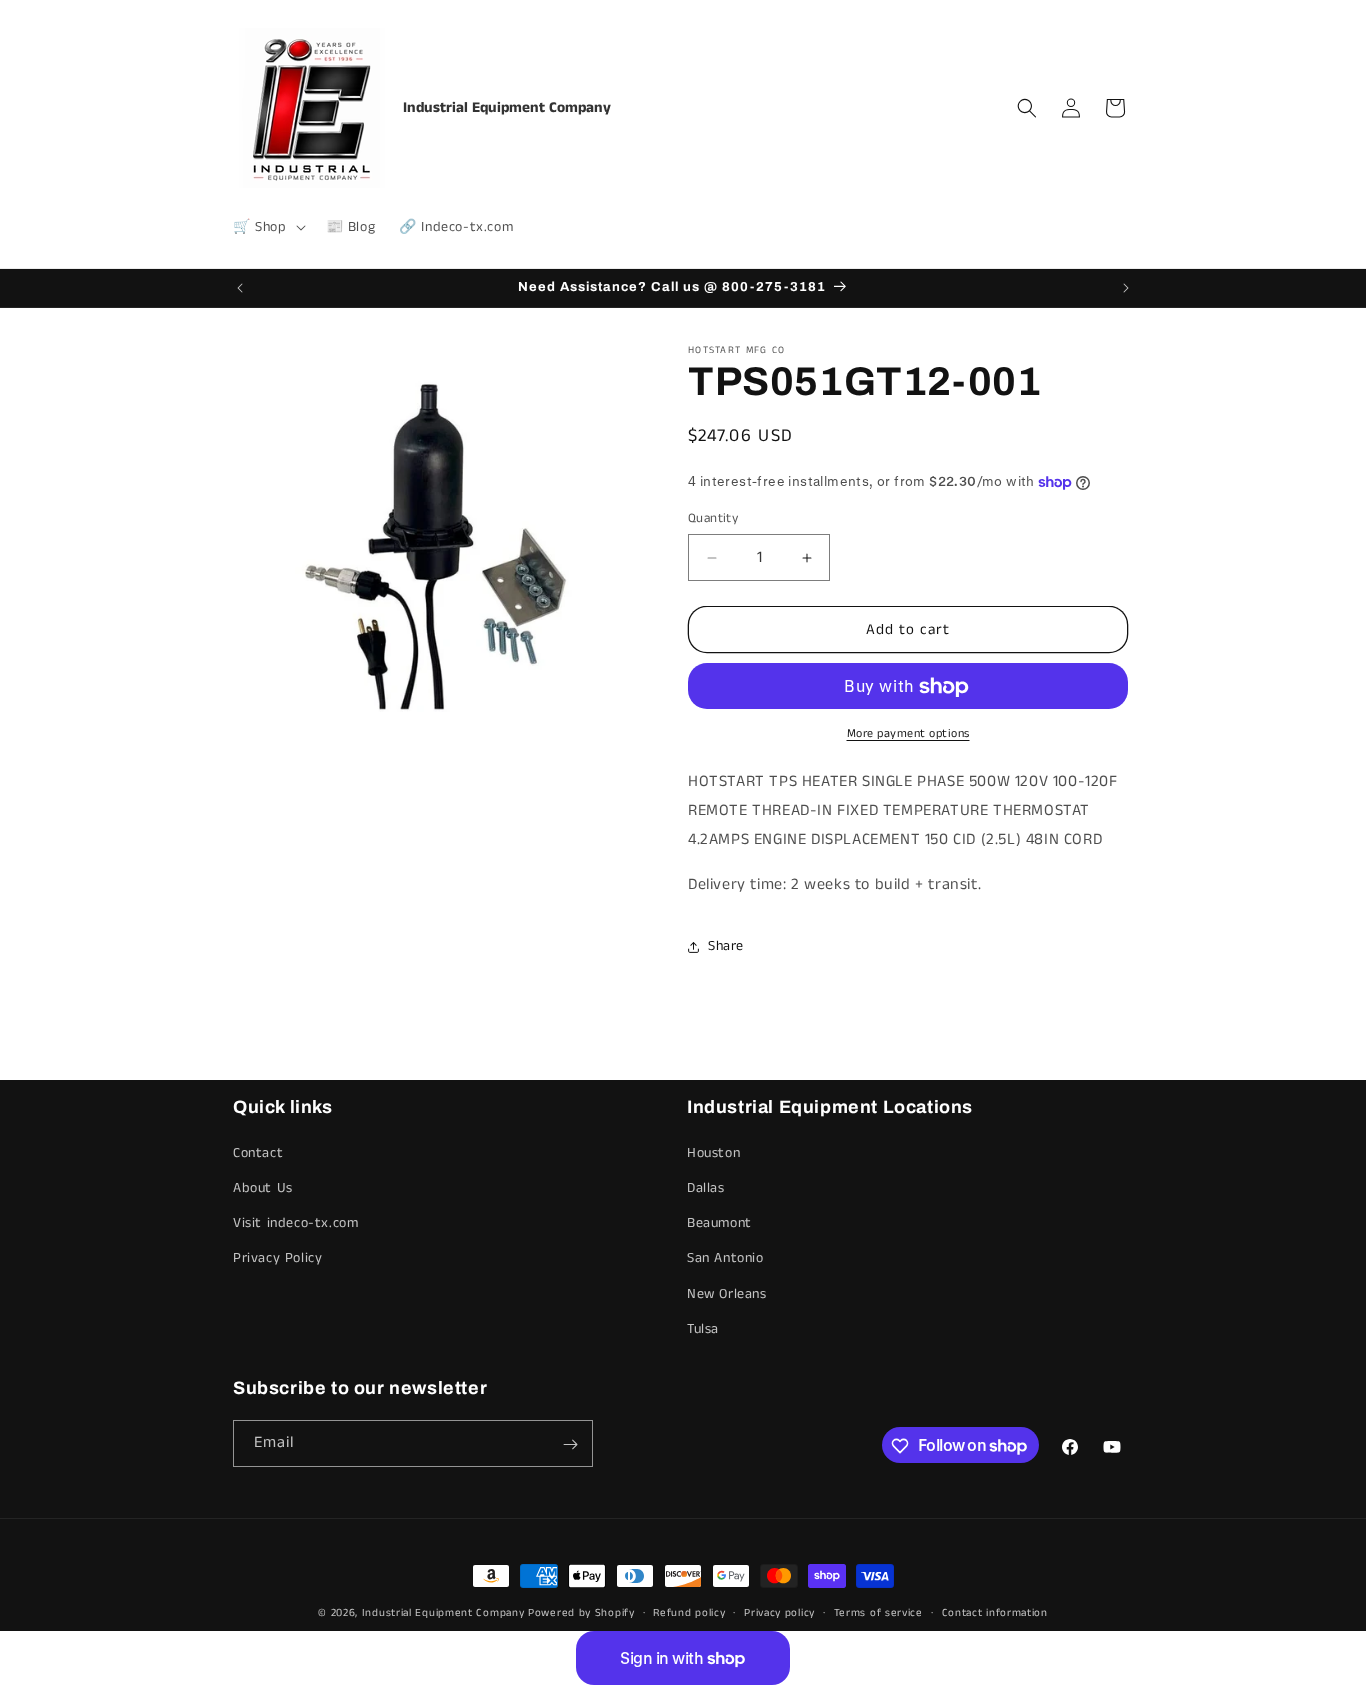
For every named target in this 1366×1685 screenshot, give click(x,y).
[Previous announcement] (240, 288)
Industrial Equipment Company (443, 1613)
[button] (267, 227)
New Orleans (727, 1294)
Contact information (995, 1612)
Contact (258, 1153)
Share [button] (726, 946)
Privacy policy (779, 1612)
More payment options (908, 734)
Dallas (706, 1188)
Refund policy (689, 1612)
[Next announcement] (1126, 288)
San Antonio (725, 1259)
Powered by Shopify (581, 1613)
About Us (263, 1188)
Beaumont (719, 1223)
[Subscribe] (570, 1444)
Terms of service (878, 1612)
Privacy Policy (277, 1259)
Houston (713, 1153)
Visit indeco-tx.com (295, 1223)
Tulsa (703, 1329)
